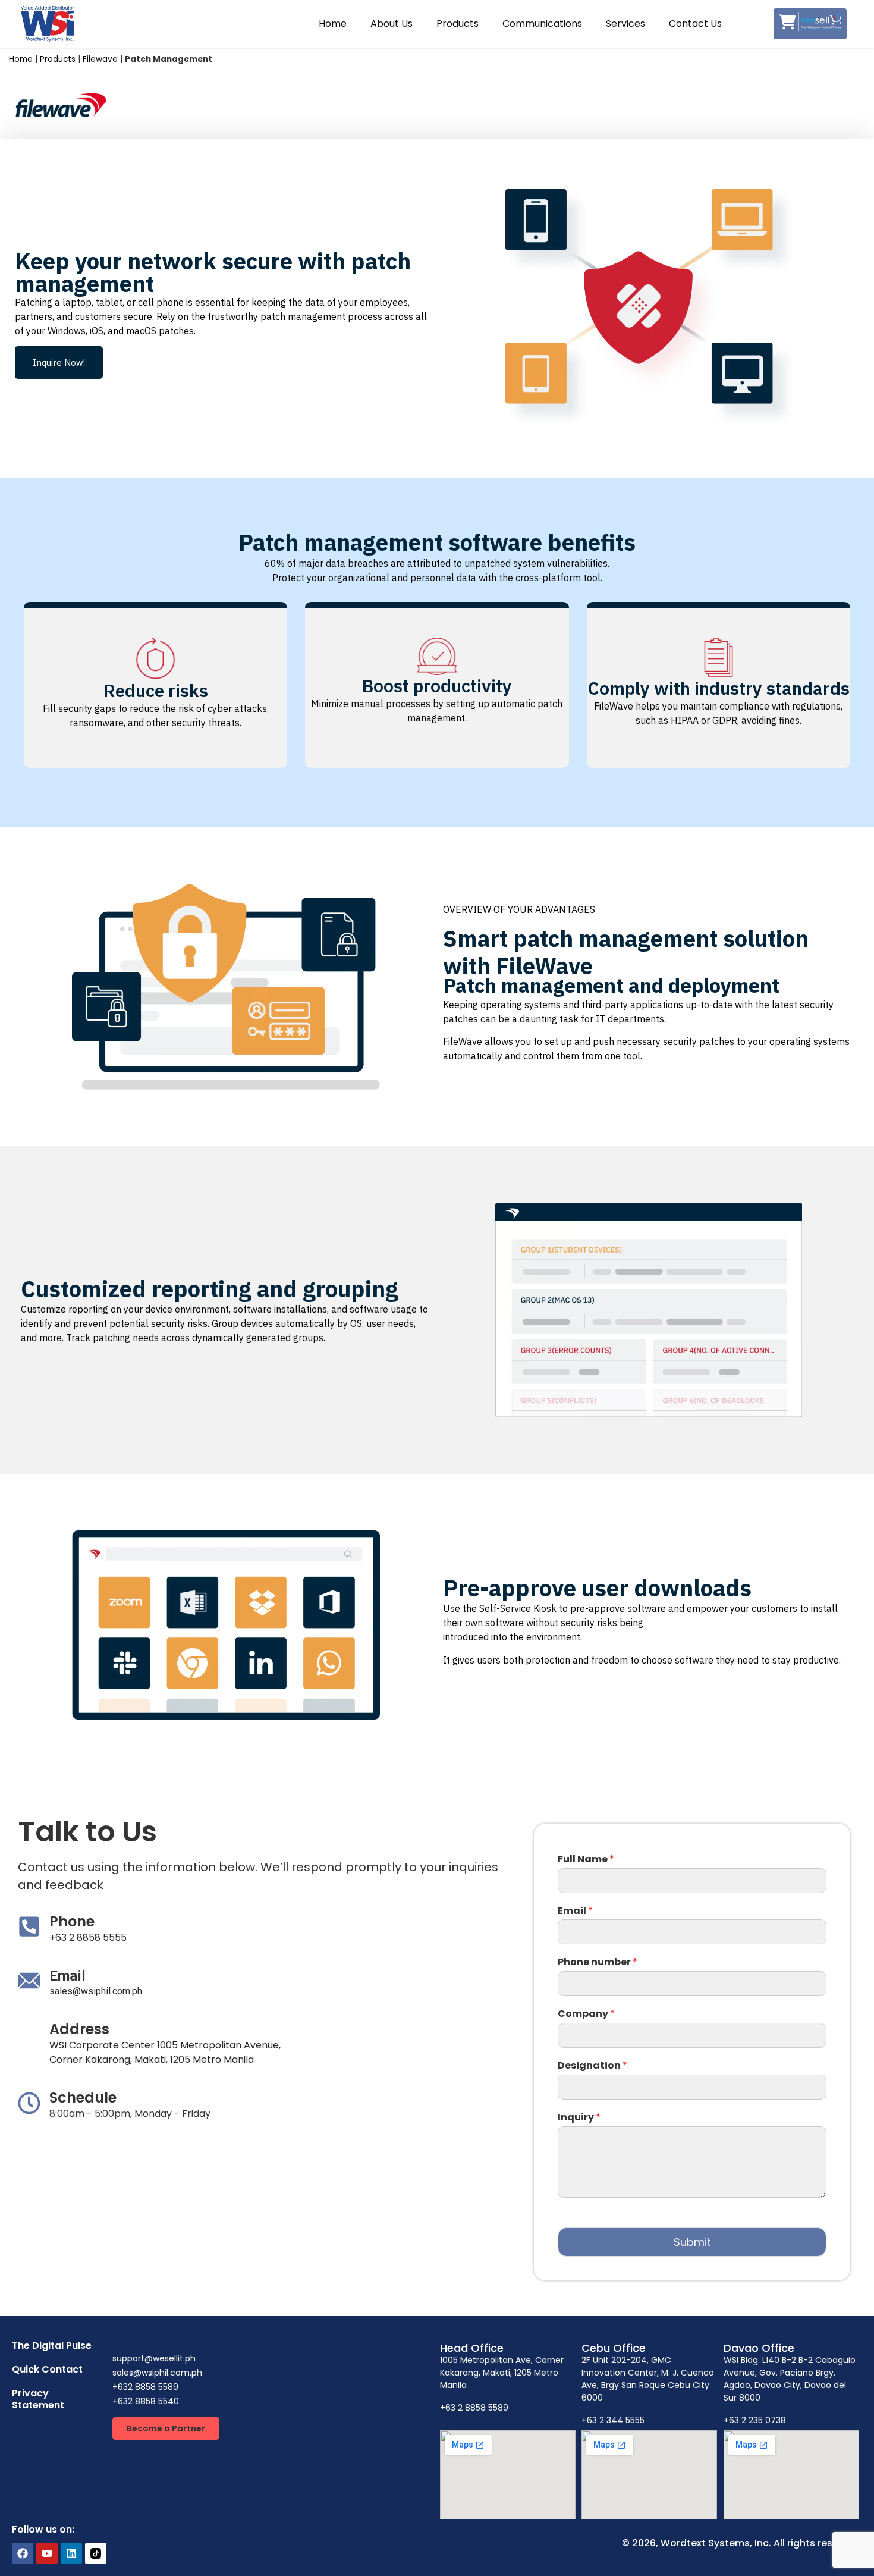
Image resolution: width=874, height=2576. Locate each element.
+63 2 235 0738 (755, 2420)
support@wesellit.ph (154, 2358)
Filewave (100, 59)
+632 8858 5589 (145, 2387)
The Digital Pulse (52, 2346)
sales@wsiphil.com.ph (96, 1991)
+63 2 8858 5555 (88, 1938)
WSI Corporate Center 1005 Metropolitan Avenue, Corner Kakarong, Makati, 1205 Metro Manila (165, 2052)
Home (333, 23)
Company (586, 2014)
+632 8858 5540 (146, 2401)
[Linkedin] (71, 2553)
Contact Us (695, 23)
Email (575, 1911)
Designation (592, 2066)
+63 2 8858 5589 (474, 2408)
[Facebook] (23, 2553)
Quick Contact (47, 2369)
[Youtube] (47, 2553)
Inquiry (579, 2118)
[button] (59, 363)
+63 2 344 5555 (613, 2420)
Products (458, 23)
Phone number (598, 1962)
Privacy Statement (38, 2399)
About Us (392, 23)
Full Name (586, 1860)
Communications (542, 23)
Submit (692, 2242)
